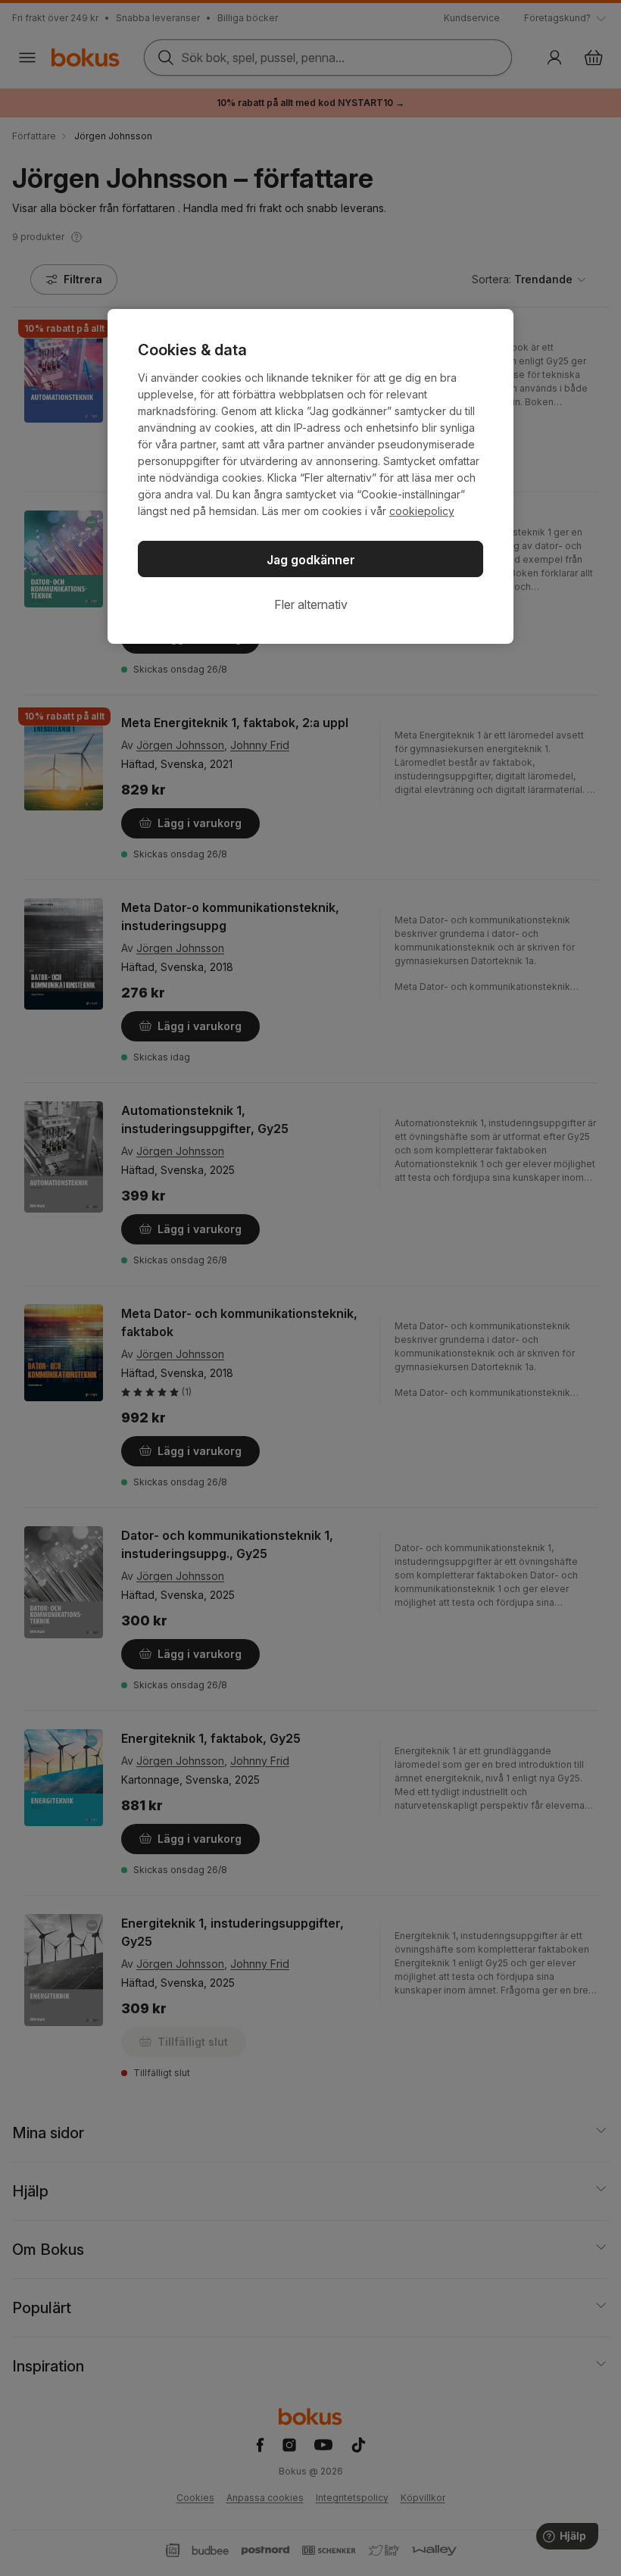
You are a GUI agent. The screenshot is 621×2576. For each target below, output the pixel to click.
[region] (310, 476)
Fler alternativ (311, 604)
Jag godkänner (311, 560)
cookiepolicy (422, 511)
